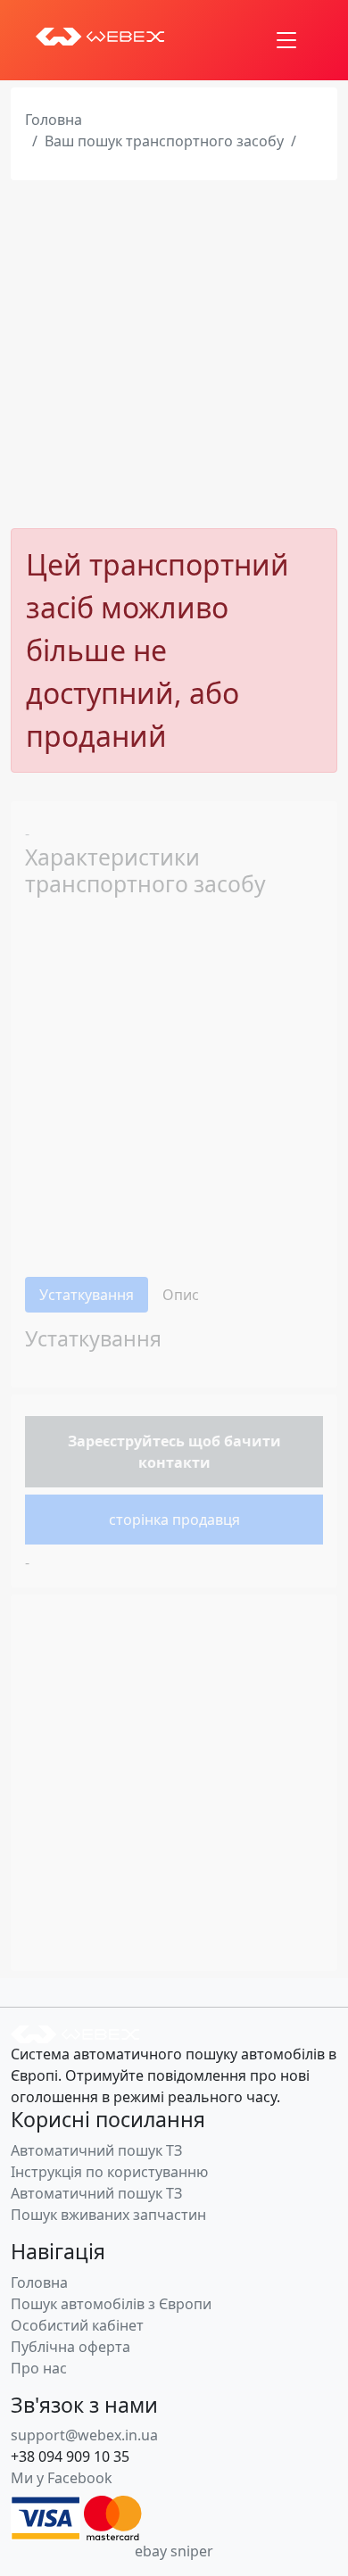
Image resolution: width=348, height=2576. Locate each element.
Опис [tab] (181, 1295)
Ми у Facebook (62, 2478)
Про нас (39, 2368)
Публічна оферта (70, 2347)
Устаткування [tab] (87, 1295)
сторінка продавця (174, 1520)
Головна (54, 120)
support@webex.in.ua (84, 2435)
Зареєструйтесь (126, 1441)
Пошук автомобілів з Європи (111, 2304)
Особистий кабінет (77, 2325)
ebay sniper (174, 2551)
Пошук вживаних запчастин (108, 2215)
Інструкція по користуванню (109, 2172)
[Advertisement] (174, 354)
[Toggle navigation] (286, 40)
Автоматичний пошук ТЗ (96, 2150)
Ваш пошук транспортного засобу (164, 141)
